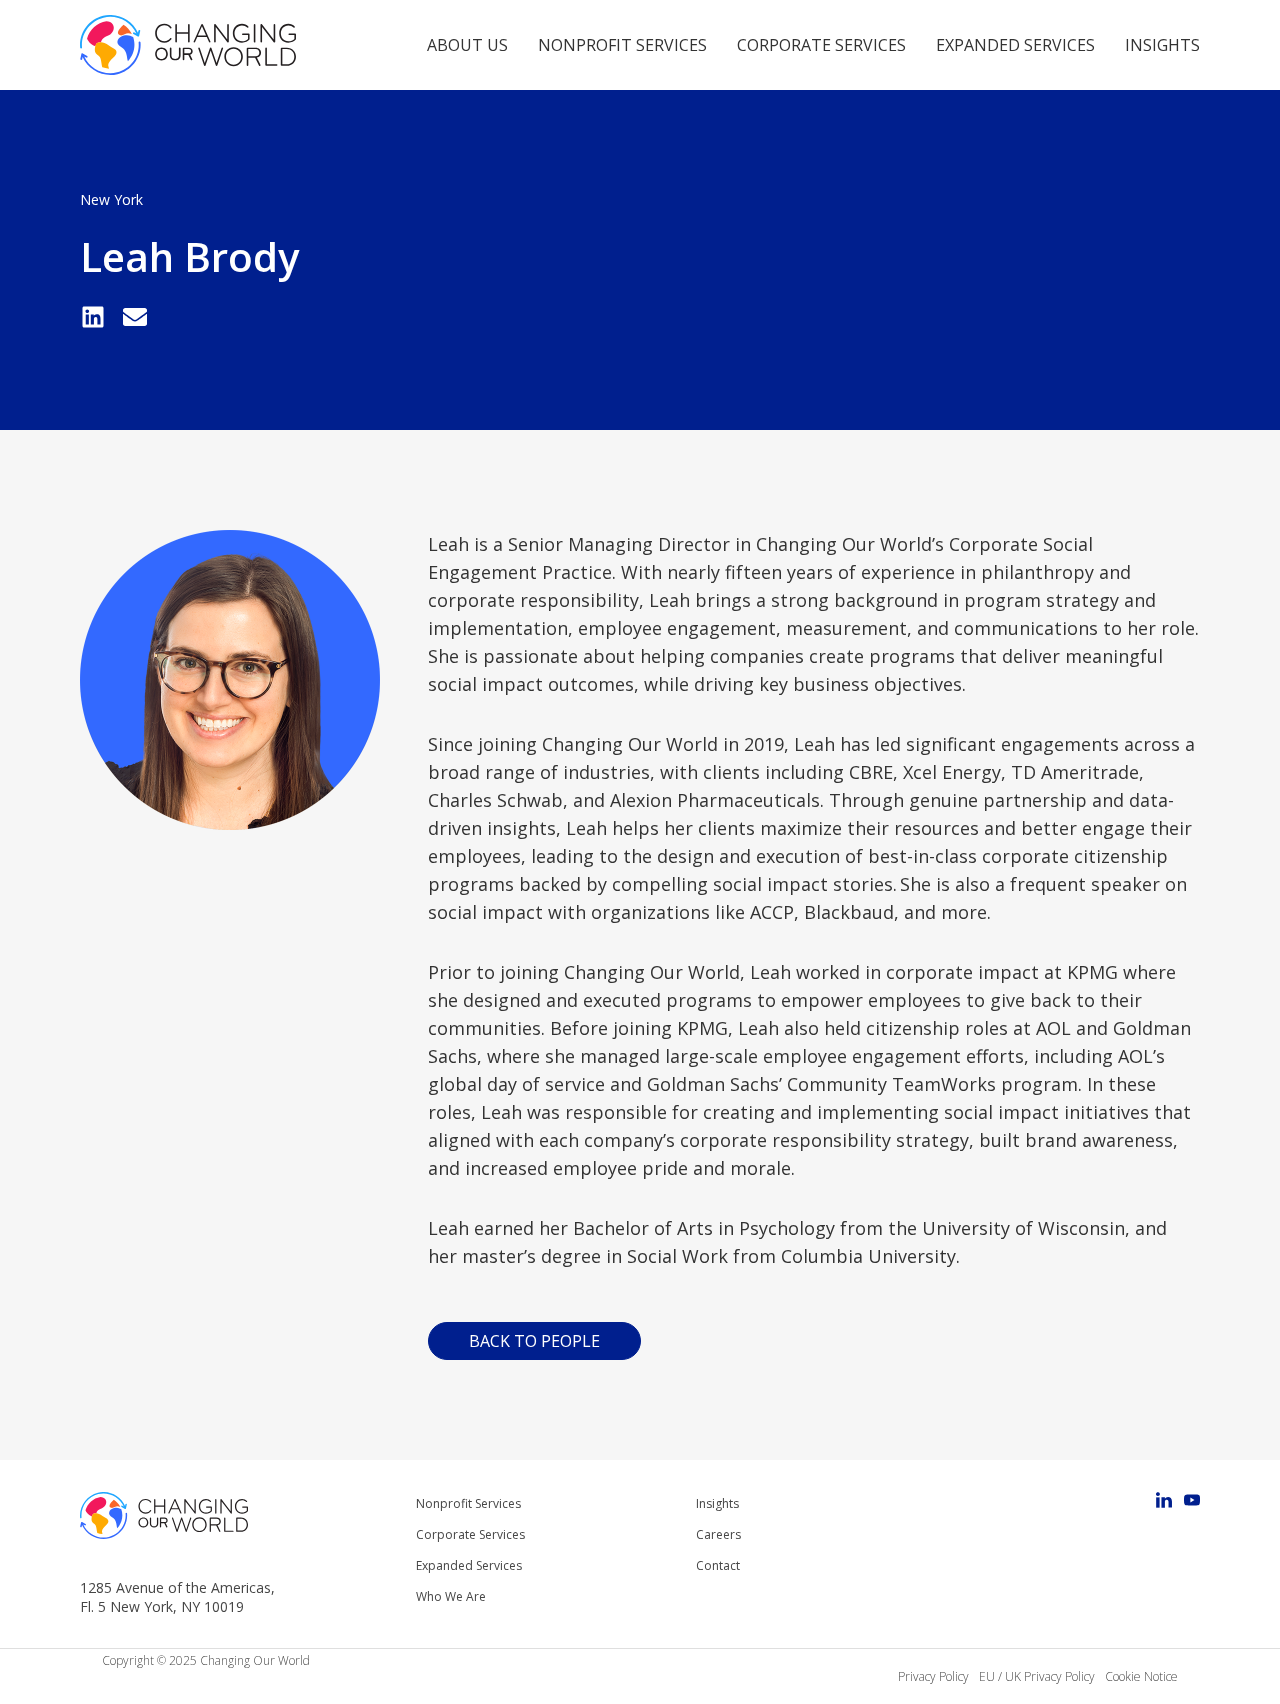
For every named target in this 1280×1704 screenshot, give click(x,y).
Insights (1162, 45)
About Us (467, 45)
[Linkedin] (93, 317)
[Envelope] (135, 317)
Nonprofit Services (622, 45)
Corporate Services (821, 45)
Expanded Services (1015, 45)
